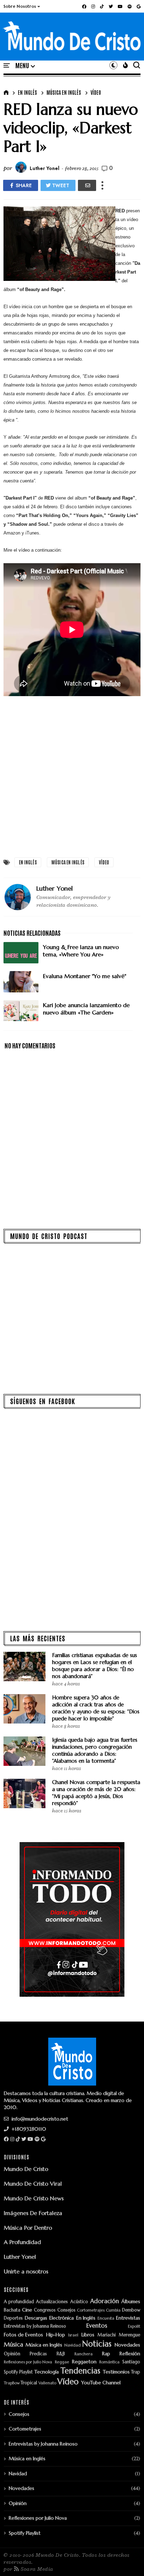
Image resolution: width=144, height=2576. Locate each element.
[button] (22, 6)
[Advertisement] (72, 776)
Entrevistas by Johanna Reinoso (35, 2326)
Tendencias (80, 2371)
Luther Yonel (20, 2257)
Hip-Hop (56, 2335)
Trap (136, 2372)
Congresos (45, 2310)
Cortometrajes (91, 2310)
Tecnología (46, 2372)
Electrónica (62, 2318)
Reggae (62, 2362)
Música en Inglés (64, 92)
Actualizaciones (52, 2302)
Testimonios (116, 2372)
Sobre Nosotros (20, 6)
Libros (88, 2335)
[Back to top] (127, 2559)
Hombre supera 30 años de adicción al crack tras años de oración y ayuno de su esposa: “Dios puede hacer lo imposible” (96, 1708)
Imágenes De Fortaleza (33, 2213)
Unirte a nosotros (26, 2271)
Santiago (131, 2362)
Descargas (36, 2318)
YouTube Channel (101, 2383)
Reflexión (130, 2354)
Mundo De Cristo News (34, 2198)
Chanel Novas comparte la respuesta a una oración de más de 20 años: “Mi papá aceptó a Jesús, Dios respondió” (96, 1793)
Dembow (131, 2310)
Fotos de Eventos (23, 2335)
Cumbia (113, 2310)
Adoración (105, 2301)
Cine (27, 2310)
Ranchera (84, 2354)
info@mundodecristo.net (39, 2119)
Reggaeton (84, 2362)
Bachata (12, 2310)
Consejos (66, 2310)
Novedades (127, 2345)
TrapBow (12, 2383)
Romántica (109, 2362)
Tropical (29, 2383)
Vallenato (47, 2383)
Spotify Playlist (18, 2372)
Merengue (129, 2335)
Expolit (134, 2326)
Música (13, 2345)
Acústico (79, 2302)
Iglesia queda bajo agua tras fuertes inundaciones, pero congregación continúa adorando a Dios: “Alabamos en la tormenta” (95, 1750)
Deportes (13, 2318)
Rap (106, 2354)
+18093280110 (28, 2129)
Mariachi (107, 2335)
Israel (73, 2335)
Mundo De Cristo (26, 2169)
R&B (61, 2354)
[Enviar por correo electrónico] (87, 185)
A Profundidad (22, 2242)
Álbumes (131, 2302)
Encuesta (106, 2318)
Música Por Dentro (28, 2228)
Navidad (73, 2345)
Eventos (97, 2326)
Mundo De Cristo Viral (33, 2184)
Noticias (97, 2344)
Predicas (38, 2354)
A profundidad (19, 2302)
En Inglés (27, 92)
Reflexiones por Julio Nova (28, 2362)
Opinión (12, 2354)
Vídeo (96, 92)
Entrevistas (128, 2318)
